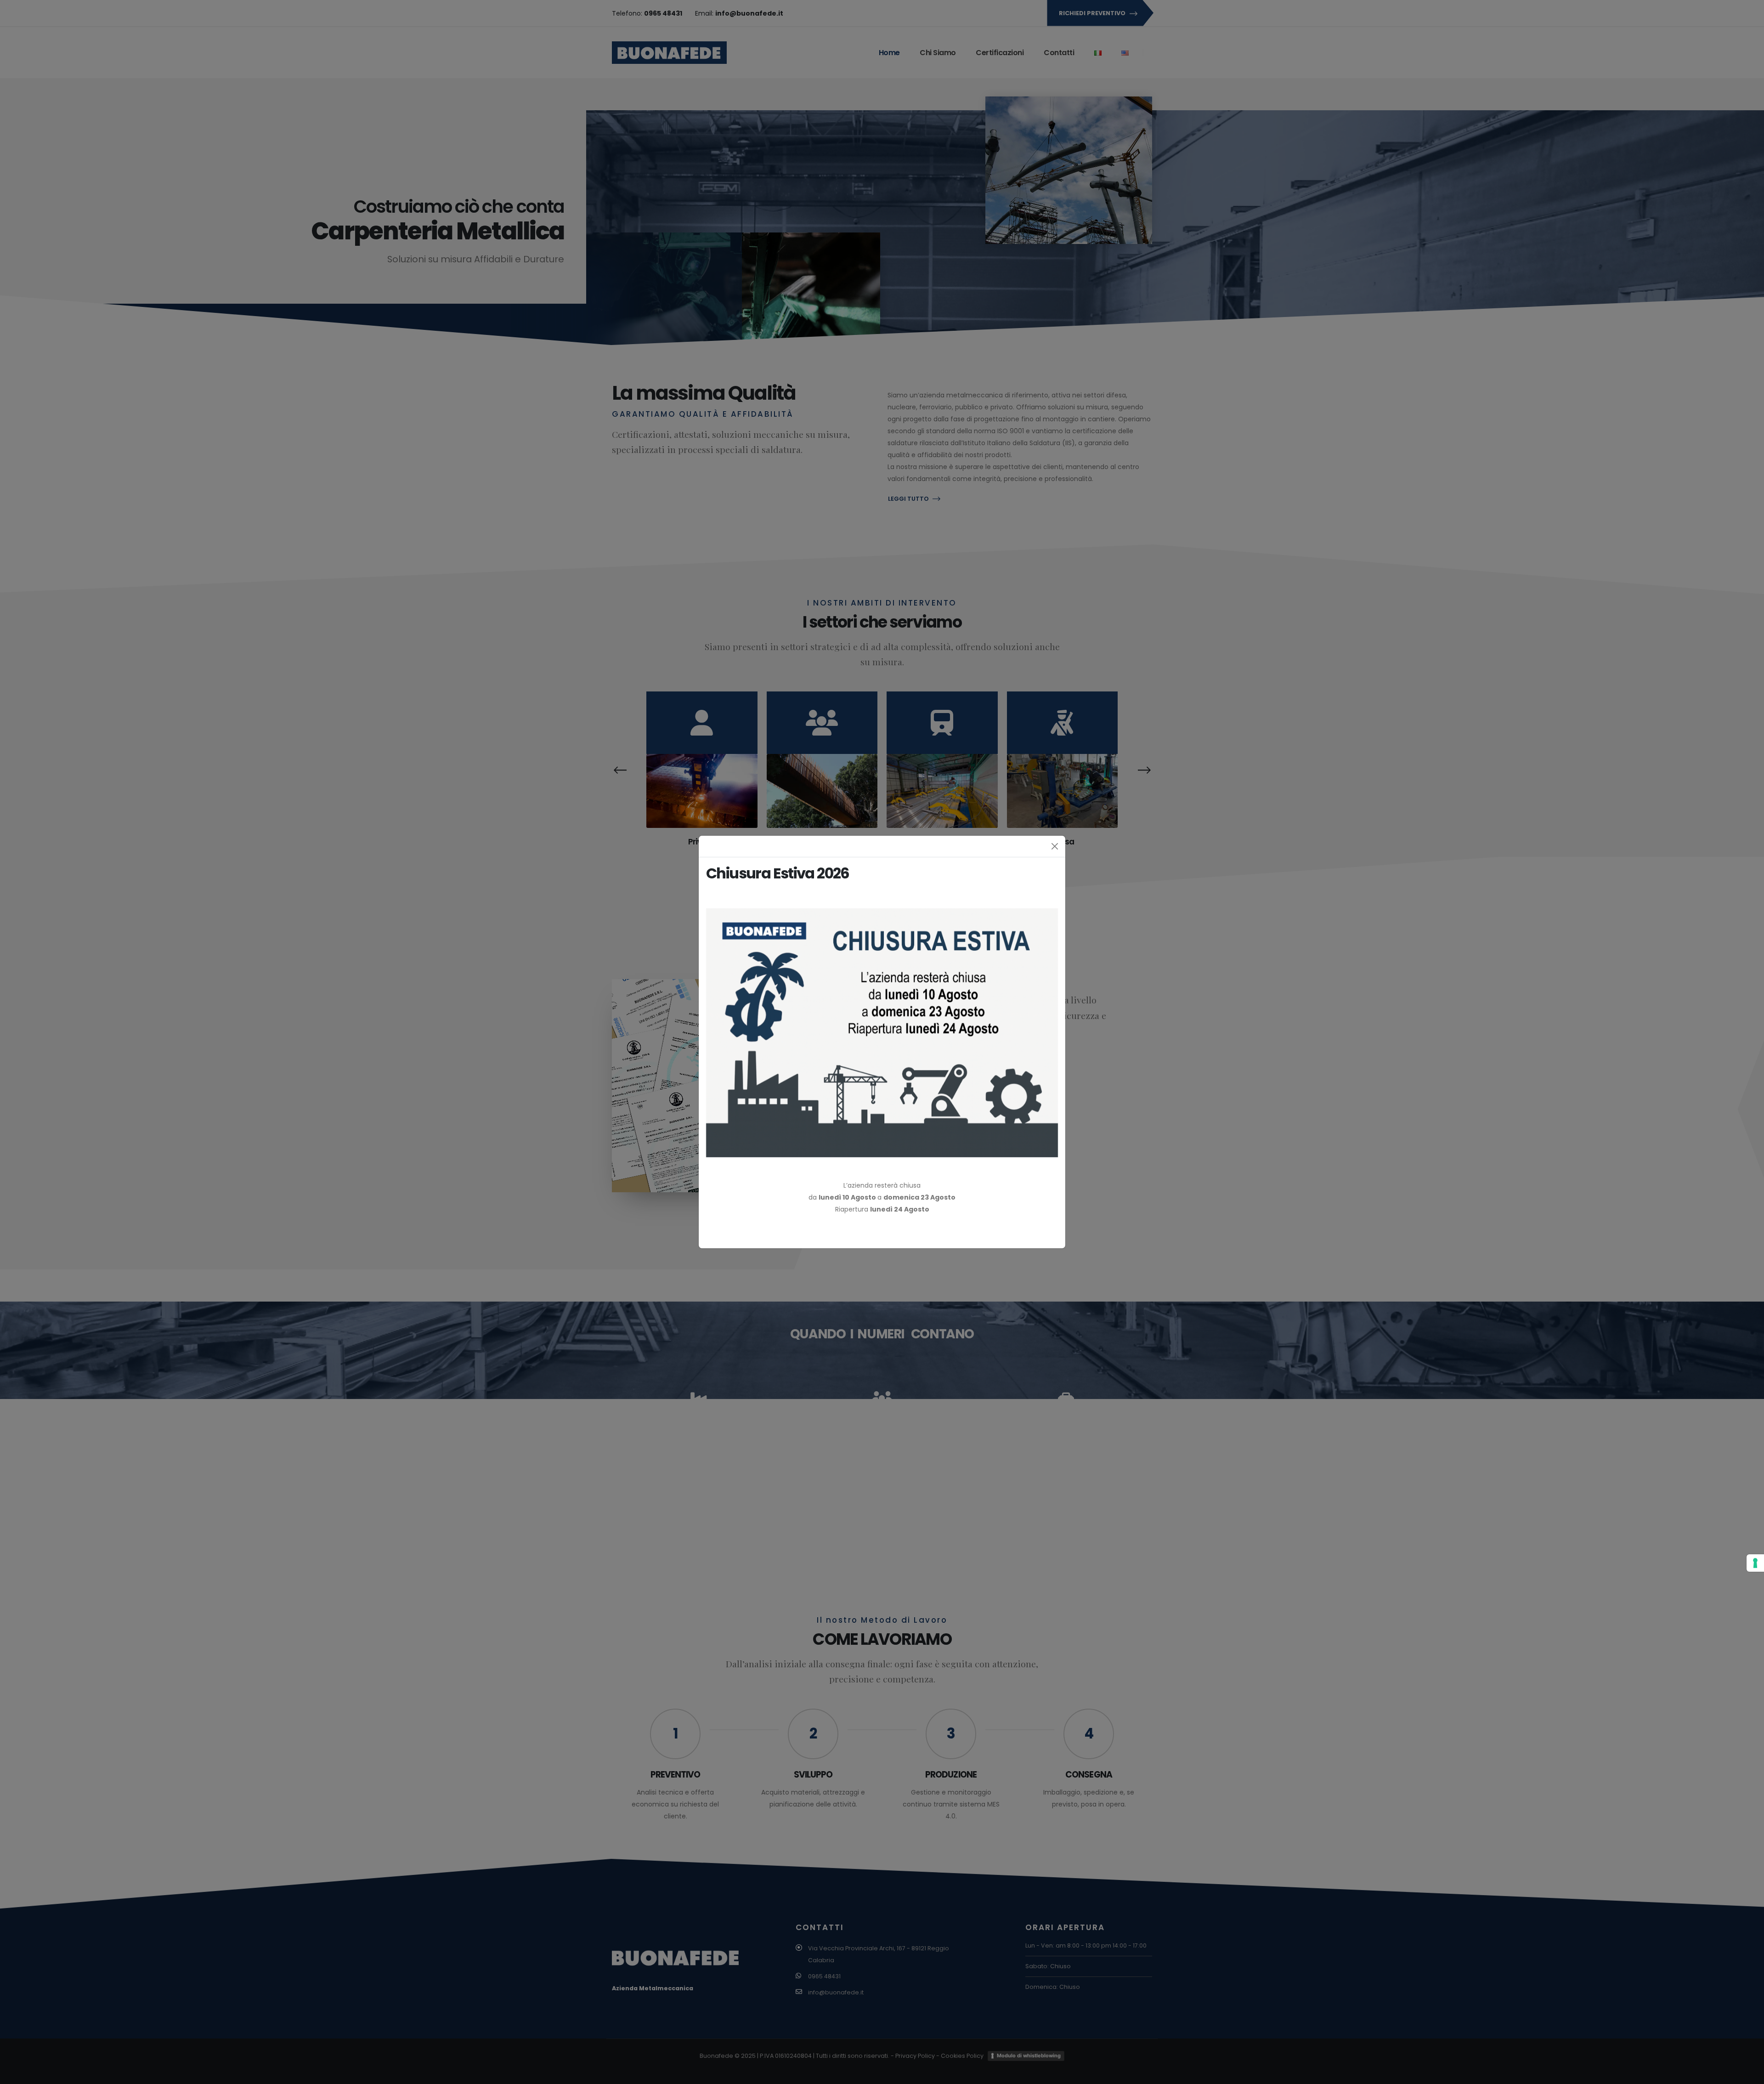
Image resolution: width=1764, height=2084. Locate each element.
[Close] (1055, 846)
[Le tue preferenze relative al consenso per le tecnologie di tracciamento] (1755, 1563)
